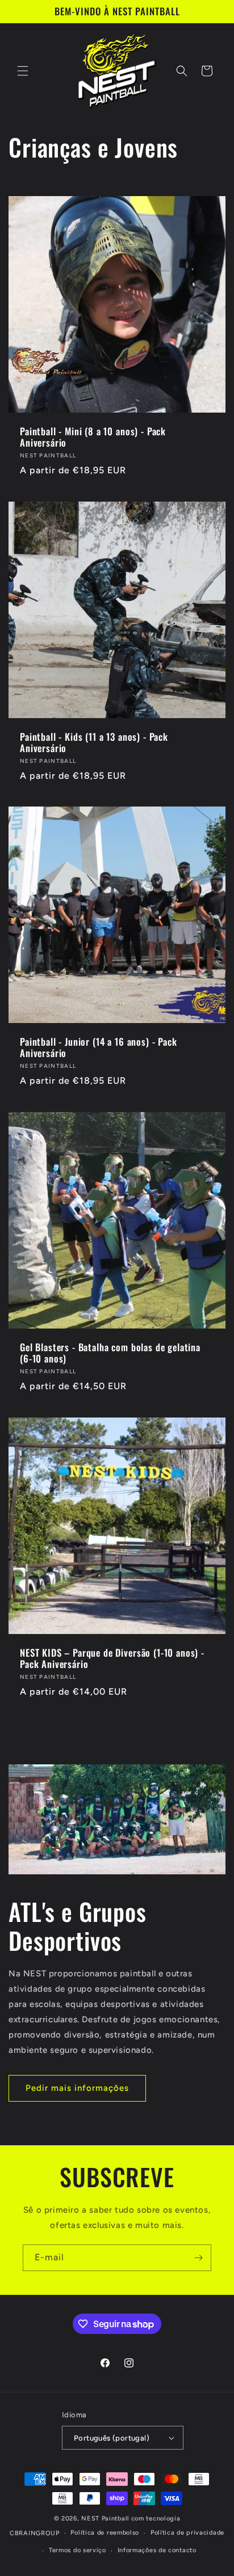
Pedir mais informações (77, 2088)
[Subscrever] (198, 2258)
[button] (23, 71)
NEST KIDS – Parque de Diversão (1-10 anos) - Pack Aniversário (112, 1659)
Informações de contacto (157, 2550)
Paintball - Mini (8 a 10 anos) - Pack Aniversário (93, 437)
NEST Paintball (105, 2518)
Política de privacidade (187, 2533)
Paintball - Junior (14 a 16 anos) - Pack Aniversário (99, 1048)
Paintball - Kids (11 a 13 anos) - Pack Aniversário (94, 743)
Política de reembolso (105, 2533)
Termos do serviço (78, 2550)
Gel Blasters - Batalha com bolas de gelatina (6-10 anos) (110, 1353)
